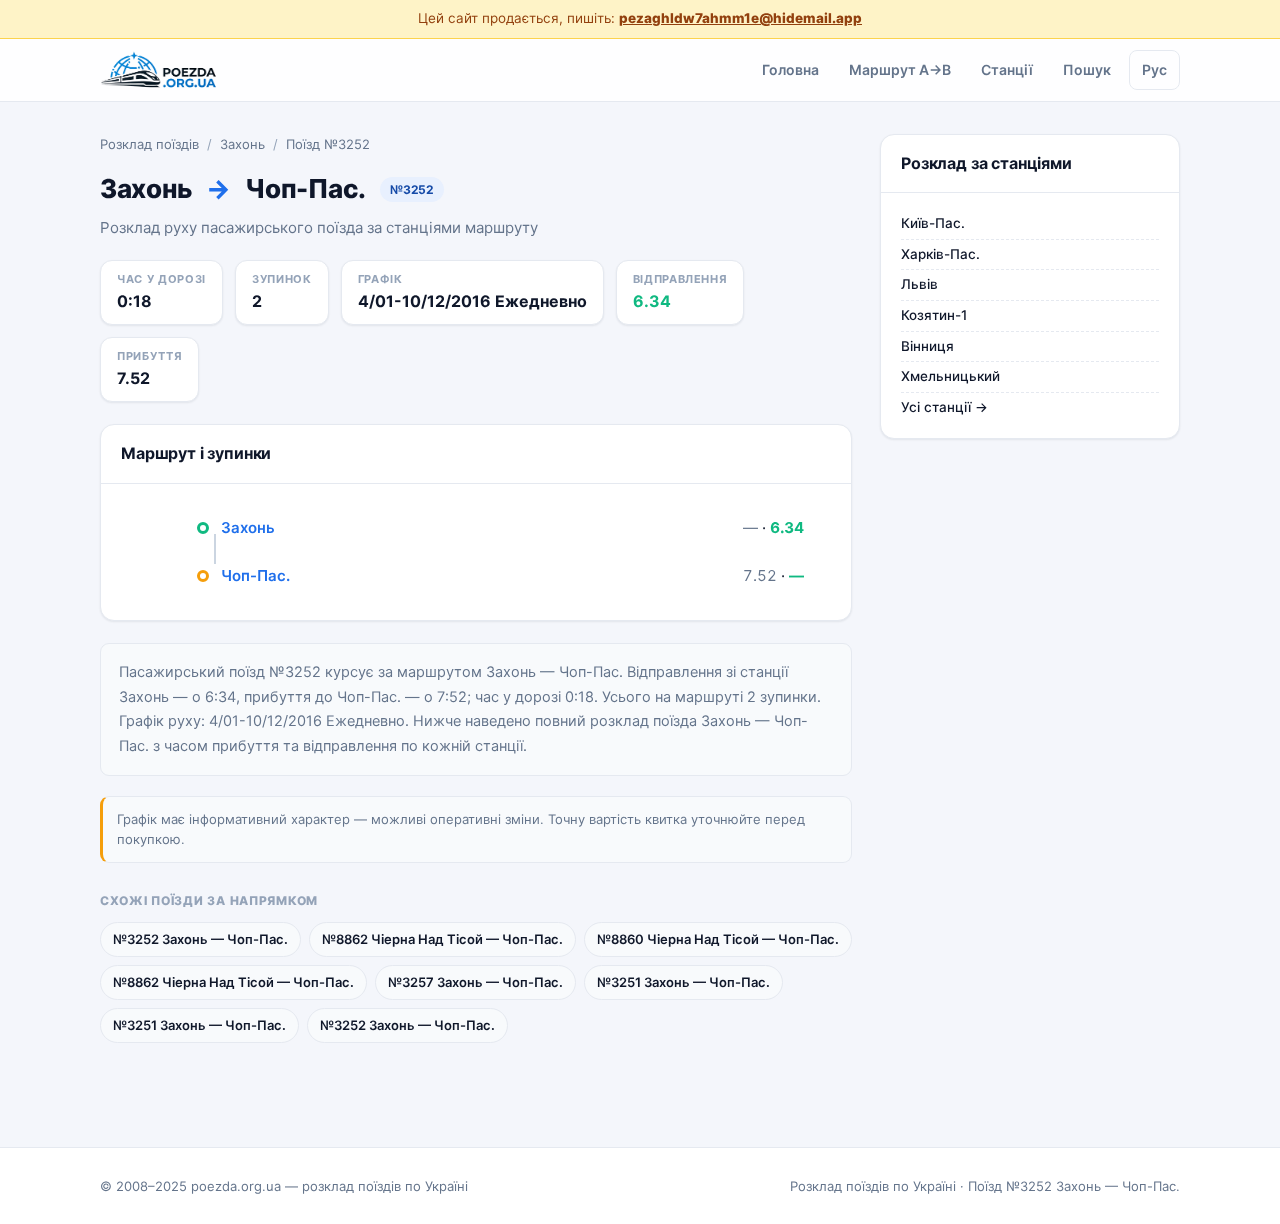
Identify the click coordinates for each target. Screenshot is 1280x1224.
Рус (1154, 68)
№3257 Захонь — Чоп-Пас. (475, 982)
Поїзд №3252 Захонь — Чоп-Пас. (1074, 1186)
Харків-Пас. (940, 254)
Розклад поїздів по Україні (873, 1186)
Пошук (1087, 68)
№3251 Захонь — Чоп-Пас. (683, 982)
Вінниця (927, 346)
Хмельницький (950, 376)
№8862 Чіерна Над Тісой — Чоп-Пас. (442, 939)
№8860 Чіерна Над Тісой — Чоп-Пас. (718, 939)
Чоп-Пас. (255, 575)
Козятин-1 (934, 315)
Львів (919, 284)
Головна (790, 68)
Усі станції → (944, 407)
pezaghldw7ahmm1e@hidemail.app (740, 18)
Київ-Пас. (933, 223)
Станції (1007, 68)
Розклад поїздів (149, 144)
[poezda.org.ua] (159, 70)
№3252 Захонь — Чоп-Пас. (200, 939)
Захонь (242, 144)
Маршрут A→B (900, 68)
